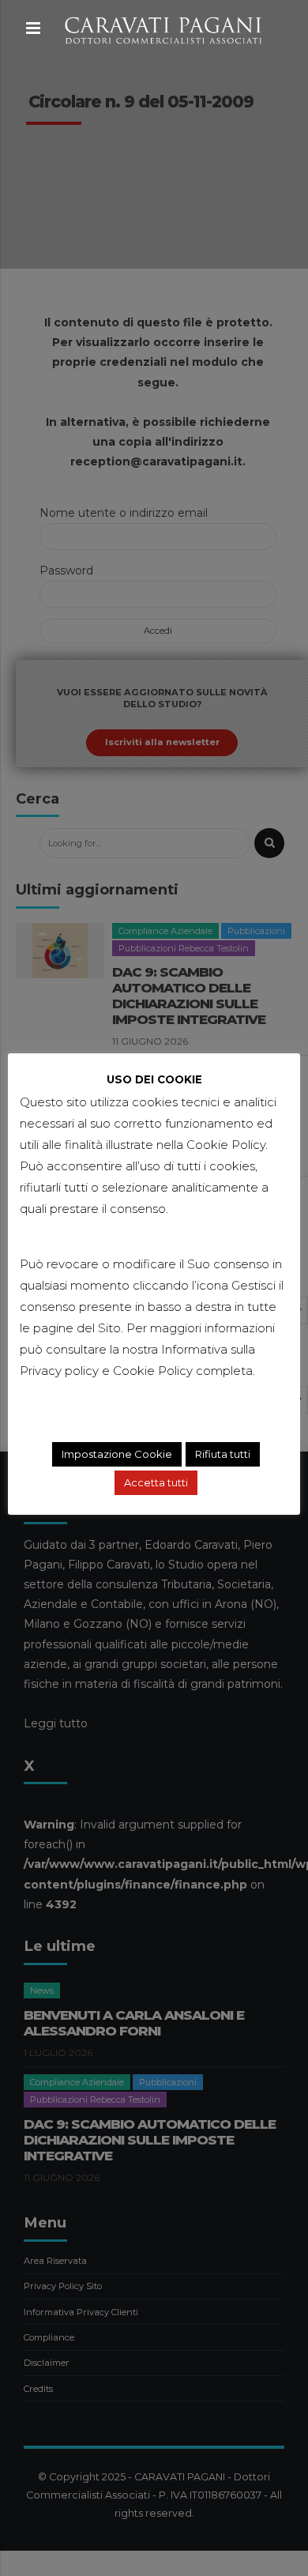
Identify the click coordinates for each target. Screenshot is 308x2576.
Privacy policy (59, 1371)
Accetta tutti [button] (156, 1482)
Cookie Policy (153, 1371)
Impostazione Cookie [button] (117, 1454)
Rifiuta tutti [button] (223, 1454)
